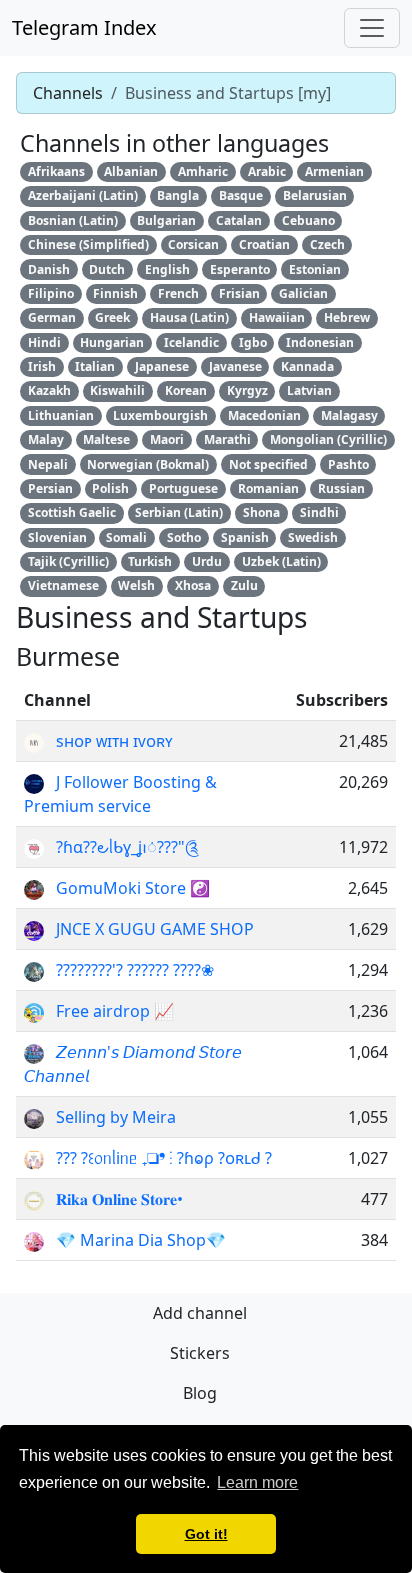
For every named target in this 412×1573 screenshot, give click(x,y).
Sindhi (319, 512)
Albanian (131, 171)
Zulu (244, 585)
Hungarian (112, 342)
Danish (49, 269)
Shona (261, 512)
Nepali (48, 464)
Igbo (253, 342)
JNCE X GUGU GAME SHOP (155, 929)
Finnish (115, 293)
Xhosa (193, 585)
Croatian (264, 244)
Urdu (207, 561)
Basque (241, 195)
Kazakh (49, 390)
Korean (186, 390)
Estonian (315, 269)
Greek (112, 317)
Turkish (150, 561)
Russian (341, 488)
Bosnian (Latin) (73, 220)
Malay (46, 439)
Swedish (313, 537)
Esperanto (240, 269)
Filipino (51, 293)
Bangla (178, 195)
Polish (110, 488)
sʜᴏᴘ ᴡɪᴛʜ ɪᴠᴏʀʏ (114, 741)
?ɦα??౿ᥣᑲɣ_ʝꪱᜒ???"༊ (127, 847)
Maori (167, 439)
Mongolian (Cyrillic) (328, 439)
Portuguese (183, 488)
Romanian (268, 488)
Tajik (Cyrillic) (68, 561)
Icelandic (191, 342)
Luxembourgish (160, 415)
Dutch (107, 269)
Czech (327, 244)
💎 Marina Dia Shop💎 (141, 1240)
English (167, 269)
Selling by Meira (116, 1117)
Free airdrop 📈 (115, 1011)
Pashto (348, 464)
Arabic (267, 171)
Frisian (239, 293)
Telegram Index (84, 27)
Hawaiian (277, 317)
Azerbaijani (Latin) (83, 195)
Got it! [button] (206, 1534)
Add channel (200, 1313)
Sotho (184, 537)
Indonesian (320, 342)
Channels (68, 93)
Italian (95, 366)
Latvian (309, 390)
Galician (303, 293)
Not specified (268, 464)
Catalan (239, 220)
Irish (42, 366)
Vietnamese (63, 585)
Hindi (44, 342)
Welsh (136, 585)
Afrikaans (56, 171)
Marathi (227, 439)
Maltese (106, 439)
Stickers (200, 1353)
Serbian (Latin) (179, 512)
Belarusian (315, 195)
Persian (50, 488)
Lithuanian (61, 415)
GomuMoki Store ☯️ (133, 888)
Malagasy (349, 415)
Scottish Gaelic (72, 512)
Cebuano (308, 220)
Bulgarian (166, 220)
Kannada (307, 366)
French (178, 293)
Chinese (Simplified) (88, 244)
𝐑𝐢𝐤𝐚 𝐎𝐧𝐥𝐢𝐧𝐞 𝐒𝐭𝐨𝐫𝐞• (119, 1199)
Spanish (245, 537)
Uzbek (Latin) (281, 561)
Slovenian (57, 537)
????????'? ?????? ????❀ (135, 970)
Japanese (162, 366)
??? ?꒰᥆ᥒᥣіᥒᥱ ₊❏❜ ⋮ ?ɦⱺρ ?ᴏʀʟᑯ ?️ (164, 1158)
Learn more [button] (257, 1482)
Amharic (203, 171)
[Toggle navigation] (372, 28)
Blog (200, 1393)
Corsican (193, 244)
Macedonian (264, 415)
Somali (126, 537)
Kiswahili (117, 390)
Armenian (334, 171)
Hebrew (347, 317)
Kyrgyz (247, 390)
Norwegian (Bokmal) (148, 464)
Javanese (235, 366)
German (52, 317)
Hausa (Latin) (189, 317)
